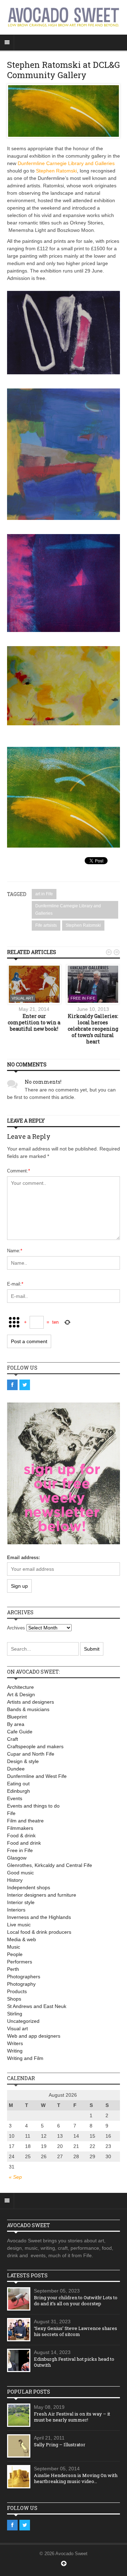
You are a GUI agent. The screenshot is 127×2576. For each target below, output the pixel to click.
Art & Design (21, 1694)
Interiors (16, 1910)
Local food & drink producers (39, 1932)
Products (17, 1991)
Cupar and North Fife (31, 1754)
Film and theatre (25, 1821)
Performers (20, 1962)
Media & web (22, 1939)
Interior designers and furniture (42, 1895)
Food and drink (24, 1843)
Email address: (23, 1558)
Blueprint (17, 1717)
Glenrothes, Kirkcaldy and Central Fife (50, 1865)
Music (14, 1947)
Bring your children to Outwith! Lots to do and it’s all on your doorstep (76, 2300)
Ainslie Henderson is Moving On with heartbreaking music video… (76, 2478)
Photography (21, 1984)
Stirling (15, 2014)
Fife (11, 1813)
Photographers (24, 1977)
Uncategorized (23, 2021)
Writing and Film (25, 2058)
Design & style (23, 1761)
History (15, 1880)
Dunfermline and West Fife (37, 1776)
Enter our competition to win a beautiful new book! (34, 1022)
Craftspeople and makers (35, 1746)
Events (15, 1798)
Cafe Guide (20, 1732)
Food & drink (21, 1836)
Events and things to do (33, 1806)
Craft (13, 1739)
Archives (16, 1628)
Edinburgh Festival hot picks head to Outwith (74, 2362)
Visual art (23, 998)
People (15, 1954)
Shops (14, 1999)
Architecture (20, 1687)
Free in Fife (83, 998)
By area (16, 1724)
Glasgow (17, 1858)
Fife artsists (46, 925)
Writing (15, 2051)
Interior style (21, 1902)
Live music (19, 1925)
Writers (15, 2043)
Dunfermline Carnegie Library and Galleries (66, 163)
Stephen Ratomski (56, 171)
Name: (15, 1251)
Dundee (16, 1769)
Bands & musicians (28, 1709)
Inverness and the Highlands (39, 1917)
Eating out (18, 1784)
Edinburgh (19, 1791)
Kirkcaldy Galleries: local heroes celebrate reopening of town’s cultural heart (93, 1029)
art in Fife (44, 894)
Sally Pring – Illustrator (60, 2445)
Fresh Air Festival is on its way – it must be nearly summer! (72, 2417)
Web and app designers (34, 2036)
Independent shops (29, 1887)
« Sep (15, 2177)
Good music (20, 1873)
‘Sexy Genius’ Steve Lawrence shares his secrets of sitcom (75, 2331)
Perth (13, 1969)
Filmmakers (20, 1828)
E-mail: (15, 1284)
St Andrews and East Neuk (37, 2006)
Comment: (19, 1171)
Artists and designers (31, 1702)
